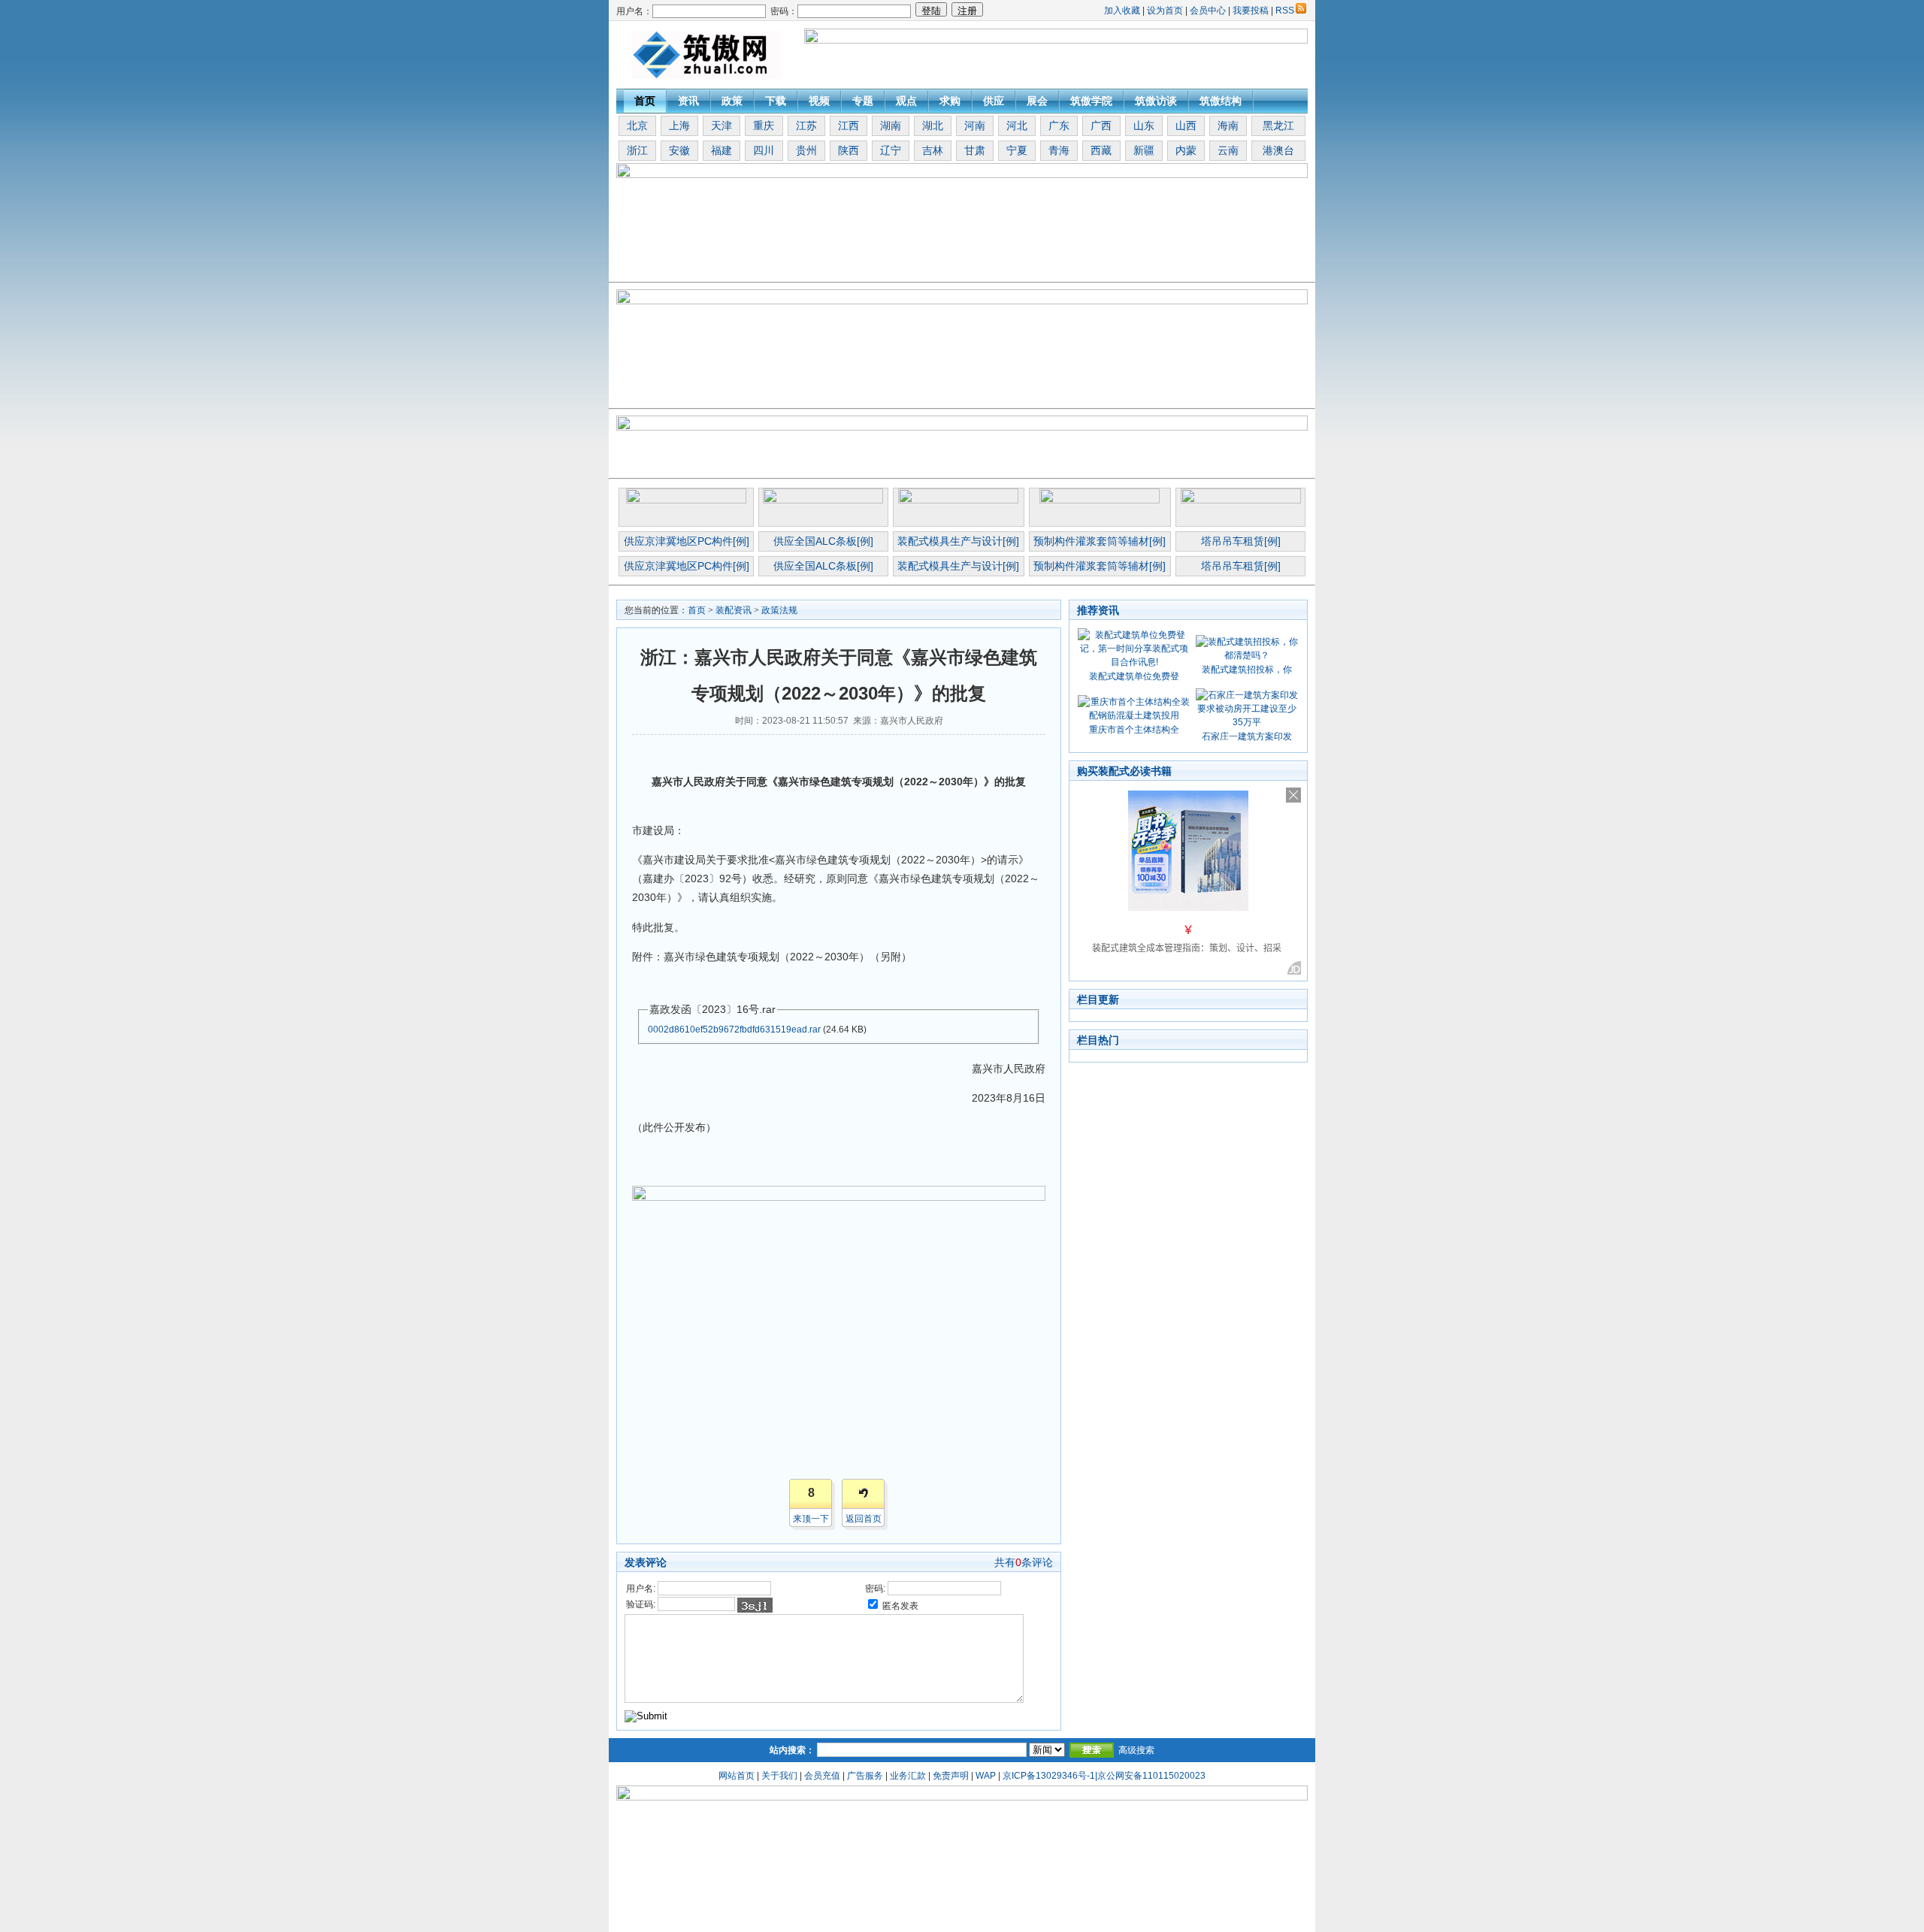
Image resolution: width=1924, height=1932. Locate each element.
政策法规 (779, 610)
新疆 (1144, 150)
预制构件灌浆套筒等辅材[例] (1100, 541)
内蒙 (1186, 150)
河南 (975, 125)
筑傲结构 (1221, 101)
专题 (863, 101)
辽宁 (891, 150)
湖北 (933, 125)
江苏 (806, 125)
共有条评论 (1024, 1562)
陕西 (849, 150)
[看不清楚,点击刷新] (755, 1605)
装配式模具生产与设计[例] (958, 541)
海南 (1228, 125)
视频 (819, 101)
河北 (1017, 125)
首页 (645, 101)
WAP (986, 1776)
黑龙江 (1278, 125)
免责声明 (951, 1776)
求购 (950, 101)
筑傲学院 (1091, 101)
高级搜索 (1136, 1750)
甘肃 (975, 150)
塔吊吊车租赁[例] (1241, 541)
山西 (1186, 125)
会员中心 (1208, 11)
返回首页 (864, 1519)
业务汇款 (908, 1776)
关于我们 (779, 1776)
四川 (764, 150)
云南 (1228, 150)
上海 (679, 125)
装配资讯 (734, 610)
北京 (637, 125)
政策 (732, 101)
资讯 (688, 101)
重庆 (764, 125)
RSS (1285, 11)
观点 (906, 101)
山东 (1144, 125)
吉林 (933, 150)
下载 (776, 101)
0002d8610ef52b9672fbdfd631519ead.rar (734, 1029)
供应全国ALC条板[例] (823, 541)
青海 (1059, 150)
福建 (721, 150)
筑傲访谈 (1156, 101)
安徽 (679, 150)
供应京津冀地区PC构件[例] (687, 541)
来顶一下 (811, 1519)
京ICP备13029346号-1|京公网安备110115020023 (1104, 1776)
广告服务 (865, 1776)
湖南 (891, 125)
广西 (1101, 125)
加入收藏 (1122, 11)
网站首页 (737, 1776)
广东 (1059, 125)
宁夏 (1017, 150)
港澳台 (1278, 150)
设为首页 (1165, 11)
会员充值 (822, 1776)
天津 (721, 125)
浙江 (637, 150)
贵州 (806, 150)
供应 (994, 101)
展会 (1037, 101)
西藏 (1101, 150)
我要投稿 (1251, 11)
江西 (849, 125)
